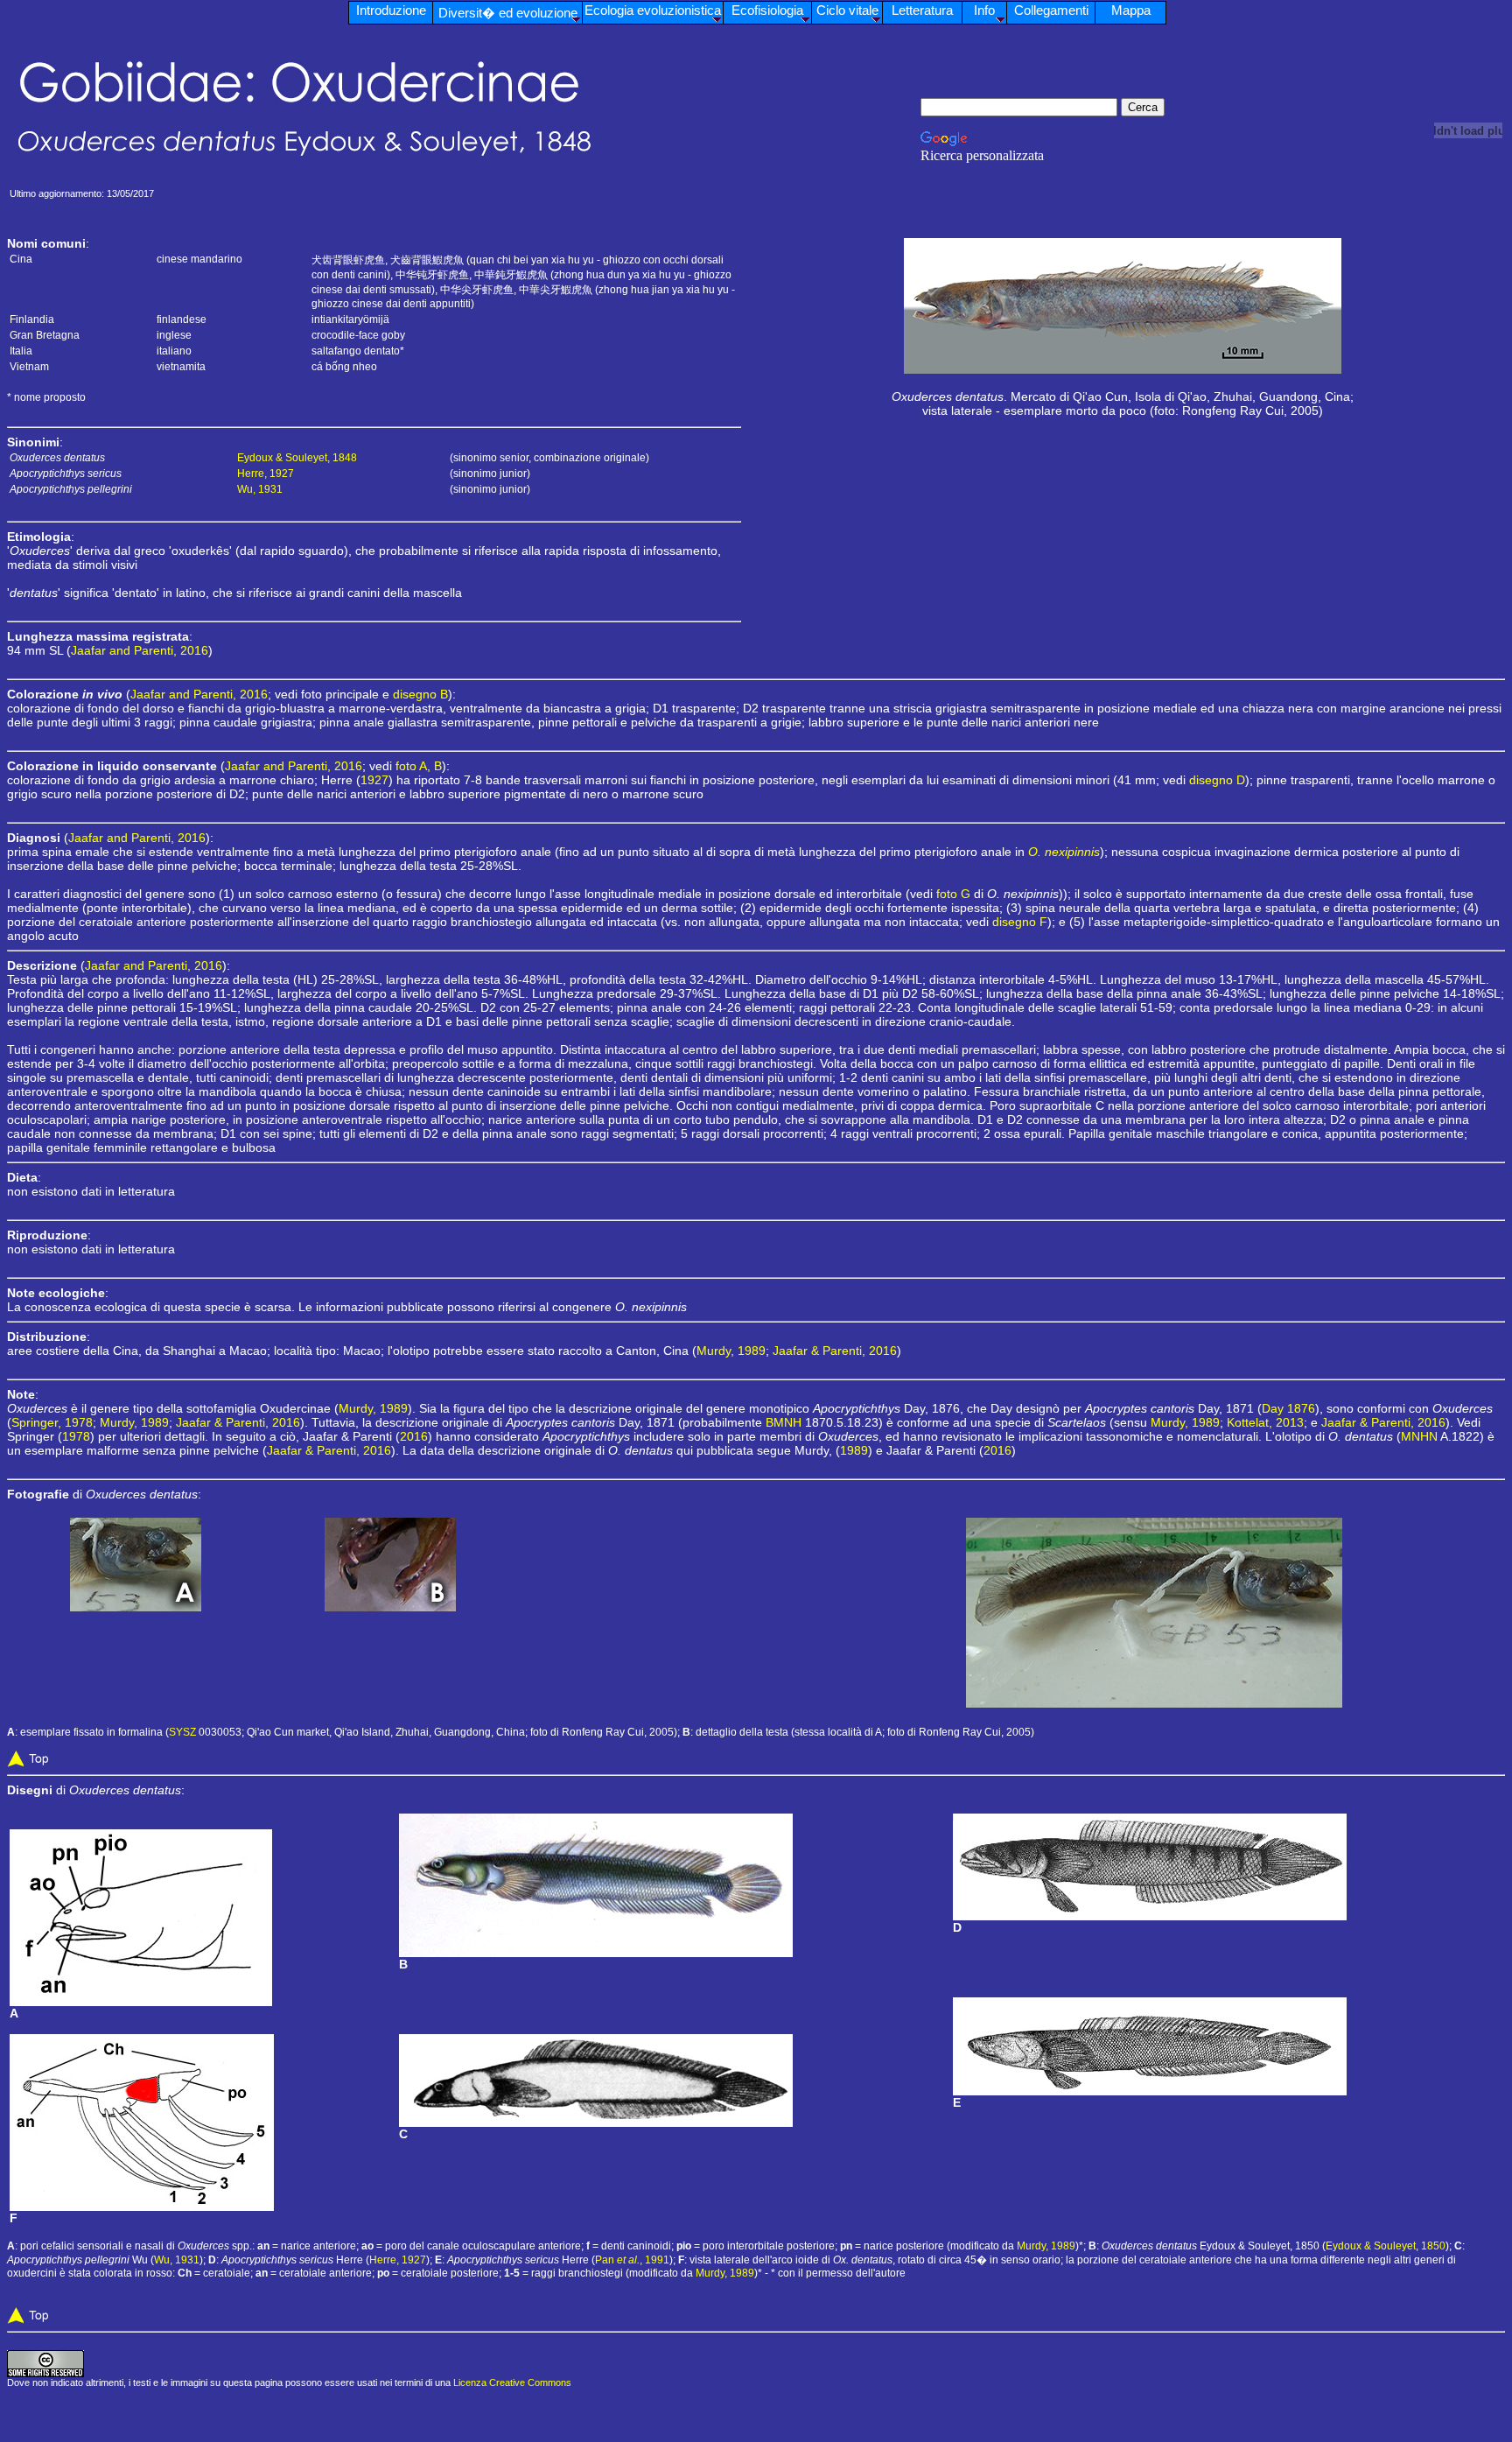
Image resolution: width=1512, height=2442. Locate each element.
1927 (374, 780)
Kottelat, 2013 (1265, 1422)
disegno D (1217, 780)
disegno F (1020, 922)
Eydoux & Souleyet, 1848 (297, 458)
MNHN (1419, 1436)
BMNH (784, 1422)
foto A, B (419, 766)
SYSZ (182, 1732)
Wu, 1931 (260, 489)
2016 (414, 1436)
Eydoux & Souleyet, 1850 (1386, 2246)
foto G (953, 894)
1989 (854, 1450)
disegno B (420, 694)
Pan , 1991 (632, 2260)
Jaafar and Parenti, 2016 (140, 650)
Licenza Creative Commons (512, 2382)
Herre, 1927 (266, 474)
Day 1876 (1288, 1408)
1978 (76, 1436)
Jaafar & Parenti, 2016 (835, 1351)
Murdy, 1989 (731, 1351)
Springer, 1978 (52, 1422)
